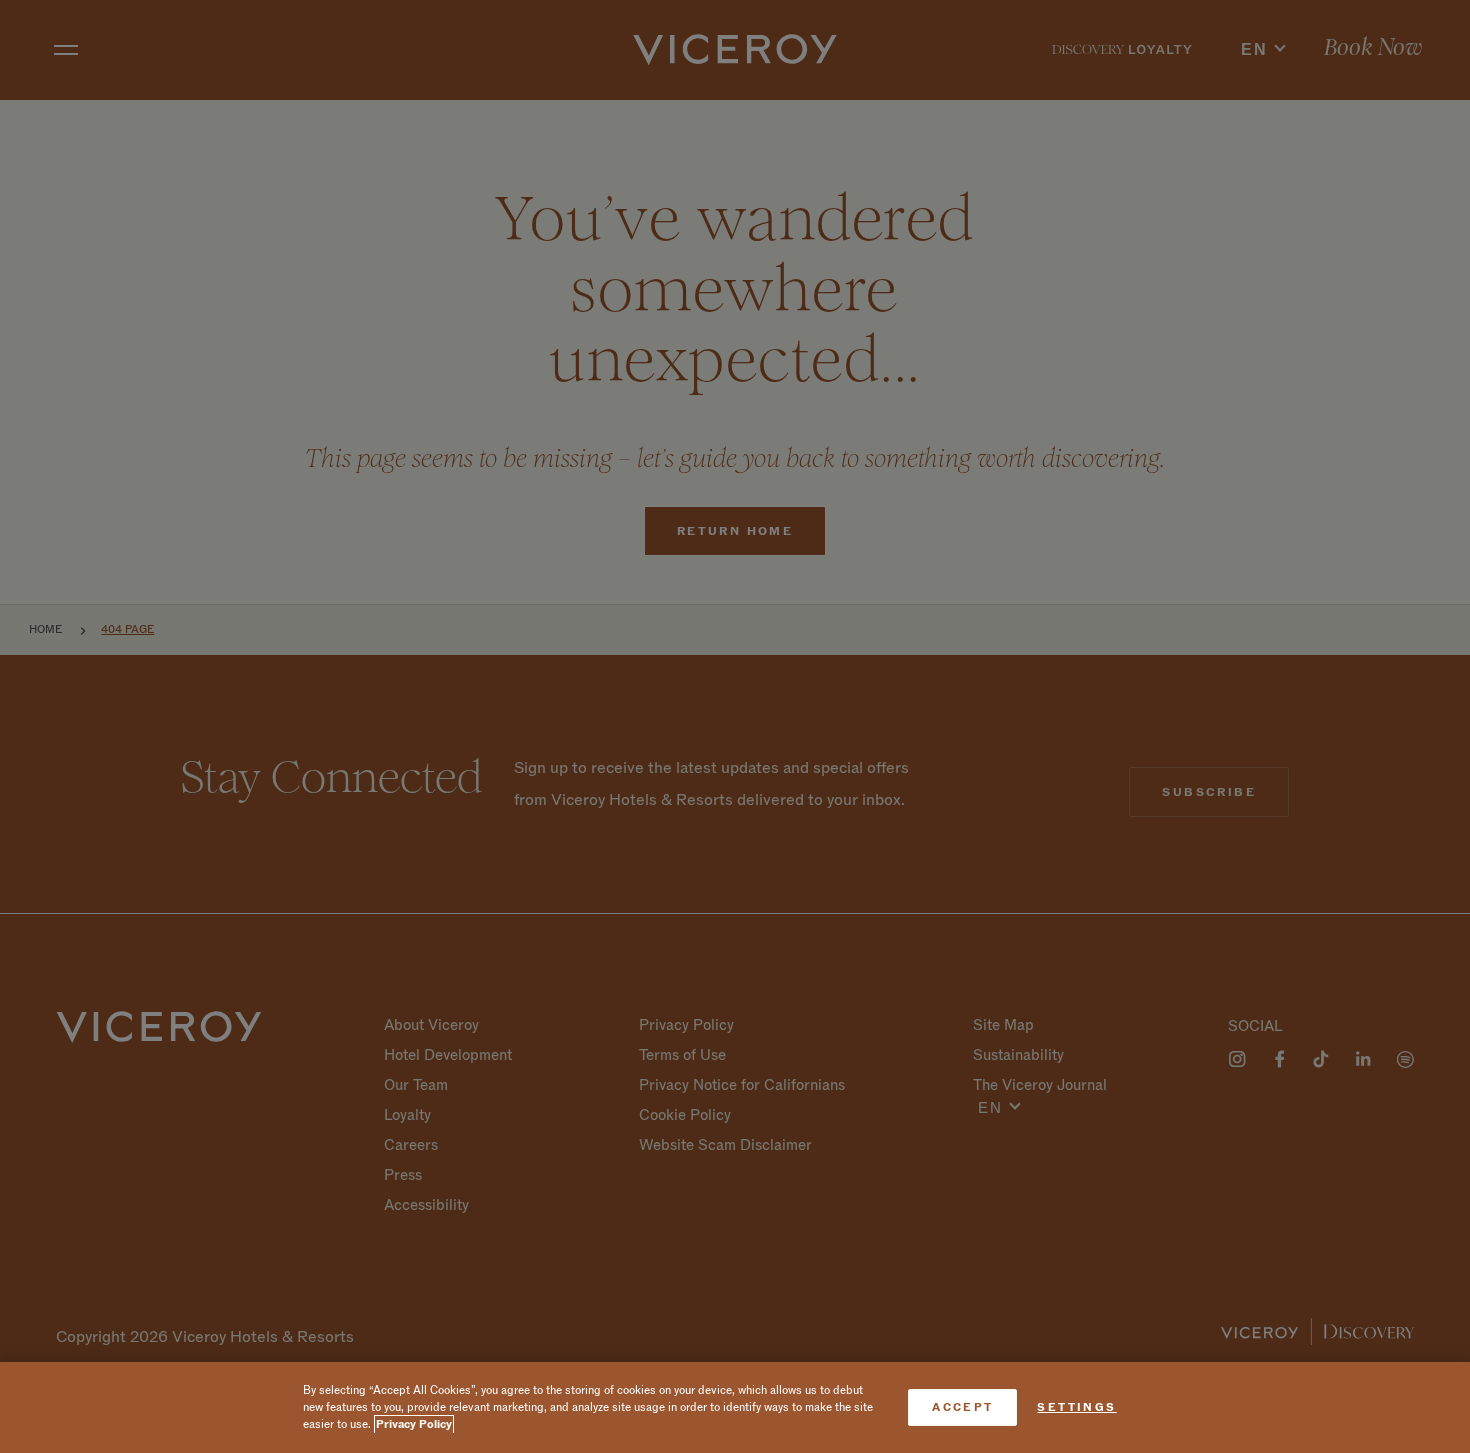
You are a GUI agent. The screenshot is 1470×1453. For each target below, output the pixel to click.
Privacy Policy (414, 1424)
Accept (962, 1407)
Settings (1076, 1407)
